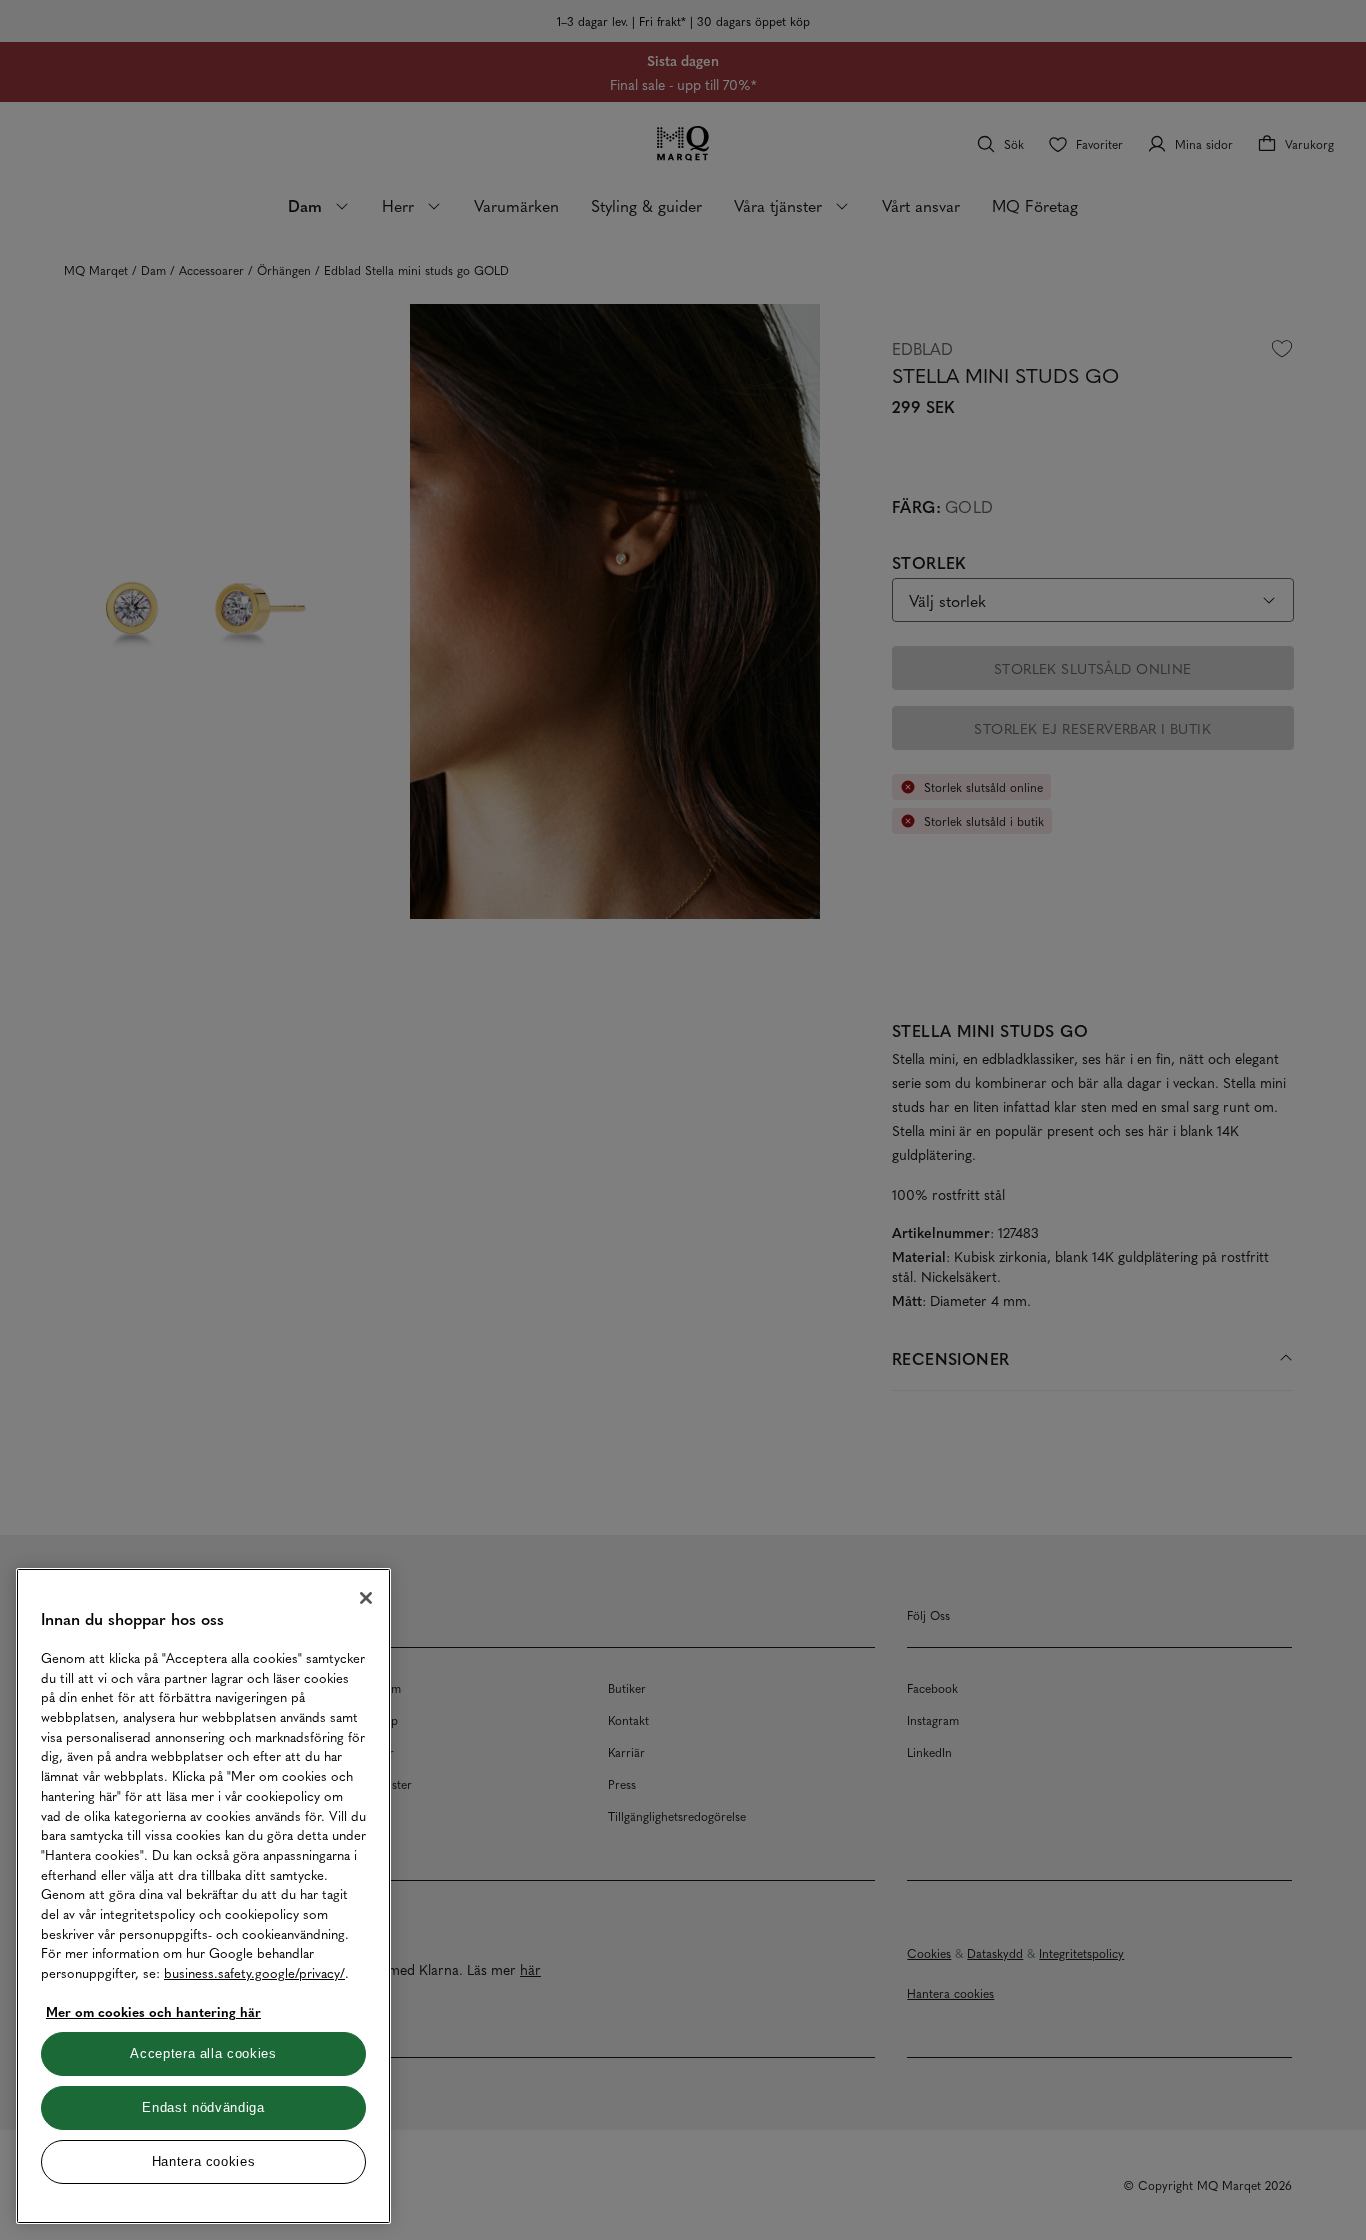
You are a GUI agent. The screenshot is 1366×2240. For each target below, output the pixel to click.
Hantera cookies (204, 2161)
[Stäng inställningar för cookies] (366, 1598)
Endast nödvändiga (203, 2107)
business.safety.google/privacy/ (254, 1972)
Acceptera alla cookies (203, 2053)
